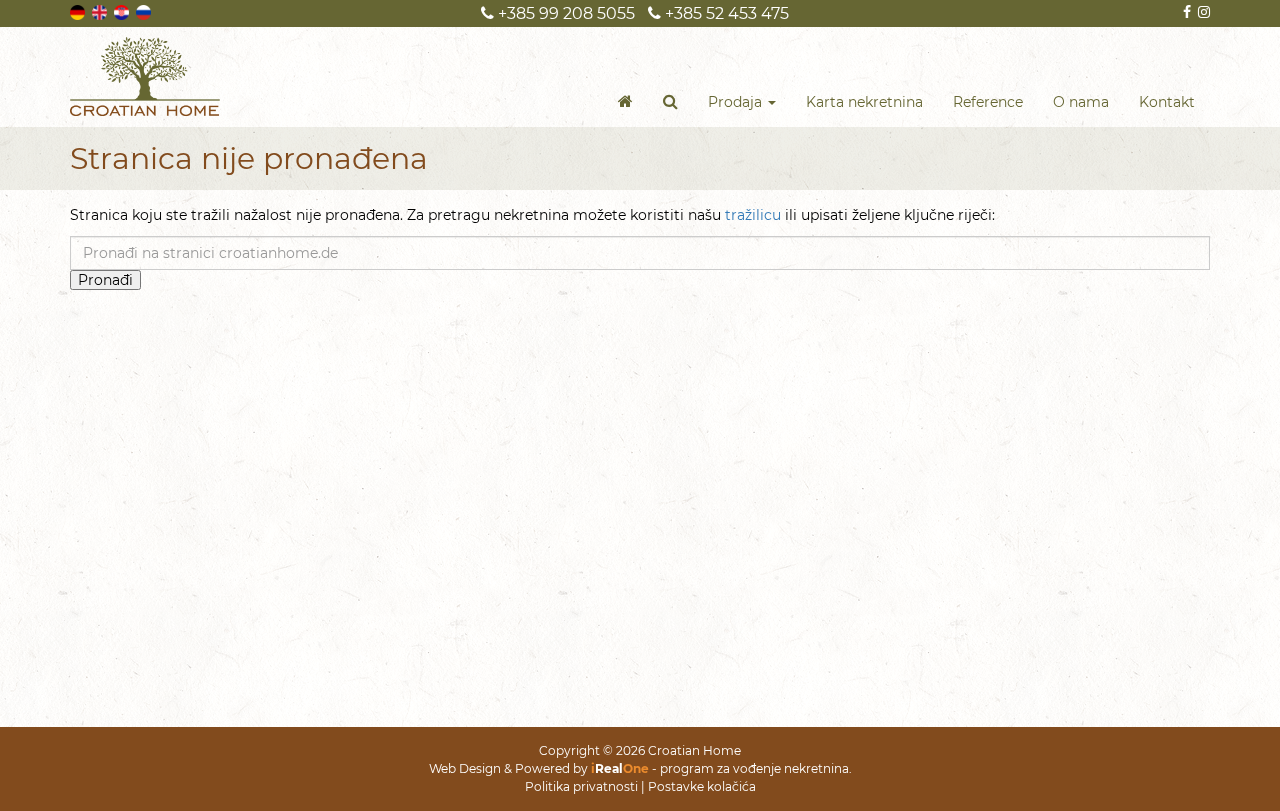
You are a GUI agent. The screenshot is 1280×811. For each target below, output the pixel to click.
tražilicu (753, 215)
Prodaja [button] (737, 102)
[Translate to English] (101, 11)
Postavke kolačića (702, 786)
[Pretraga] (670, 102)
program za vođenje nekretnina (754, 768)
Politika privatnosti (581, 786)
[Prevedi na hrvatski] (123, 11)
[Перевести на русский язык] (145, 11)
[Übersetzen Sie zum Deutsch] (79, 11)
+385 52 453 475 (725, 13)
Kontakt (1167, 102)
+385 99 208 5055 (564, 13)
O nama (1081, 102)
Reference (988, 102)
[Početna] (625, 102)
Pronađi (105, 280)
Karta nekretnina (864, 102)
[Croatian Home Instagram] (1202, 12)
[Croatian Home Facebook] (1185, 12)
